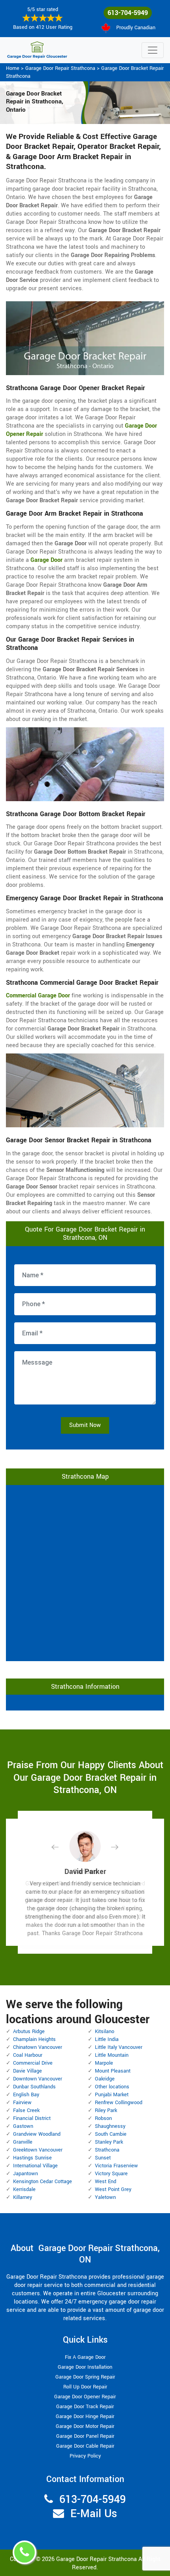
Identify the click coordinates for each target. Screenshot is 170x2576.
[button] (61, 1847)
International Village (35, 2166)
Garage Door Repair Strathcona (60, 68)
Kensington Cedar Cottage (42, 2182)
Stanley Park (109, 2142)
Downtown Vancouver (38, 2079)
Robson (103, 2118)
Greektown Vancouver (38, 2150)
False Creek (26, 2110)
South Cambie (111, 2134)
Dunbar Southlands (34, 2087)
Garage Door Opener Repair (85, 2397)
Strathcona (107, 2150)
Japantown (25, 2174)
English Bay (26, 2095)
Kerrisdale (24, 2189)
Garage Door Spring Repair (85, 2377)
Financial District (32, 2118)
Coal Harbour (28, 2055)
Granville (23, 2142)
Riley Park (106, 2110)
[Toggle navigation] (153, 50)
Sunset (103, 2158)
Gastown (23, 2126)
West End (106, 2182)
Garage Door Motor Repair (85, 2426)
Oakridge (105, 2079)
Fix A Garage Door (85, 2357)
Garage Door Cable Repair (85, 2446)
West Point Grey (113, 2189)
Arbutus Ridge (29, 2032)
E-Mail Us (94, 2514)
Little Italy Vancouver (119, 2047)
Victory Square (111, 2174)
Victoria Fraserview (116, 2166)
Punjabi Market (112, 2095)
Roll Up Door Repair (85, 2387)
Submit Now (85, 1425)
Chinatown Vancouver (38, 2047)
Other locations (112, 2087)
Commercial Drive (33, 2063)
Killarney (23, 2197)
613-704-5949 (128, 13)
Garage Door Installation (85, 2367)
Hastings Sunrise (32, 2158)
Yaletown (105, 2197)
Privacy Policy (85, 2456)
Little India (107, 2039)
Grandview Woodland (37, 2134)
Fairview (22, 2103)
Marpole (104, 2063)
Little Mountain (112, 2055)
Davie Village (27, 2071)
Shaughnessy (110, 2126)
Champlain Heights (34, 2039)
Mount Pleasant (113, 2071)
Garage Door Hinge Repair (85, 2416)
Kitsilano (105, 2032)
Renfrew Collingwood (119, 2103)
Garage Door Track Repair (85, 2407)
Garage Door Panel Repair (85, 2436)
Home (13, 68)
